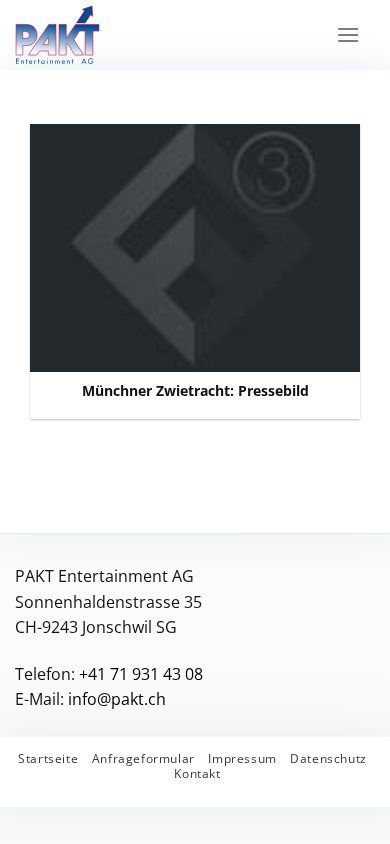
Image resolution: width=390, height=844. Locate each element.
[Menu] (348, 34)
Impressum (242, 758)
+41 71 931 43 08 (141, 674)
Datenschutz (328, 758)
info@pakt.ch (117, 699)
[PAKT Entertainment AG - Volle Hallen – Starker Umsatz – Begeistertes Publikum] (114, 35)
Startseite (48, 758)
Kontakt (197, 773)
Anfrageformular (143, 758)
